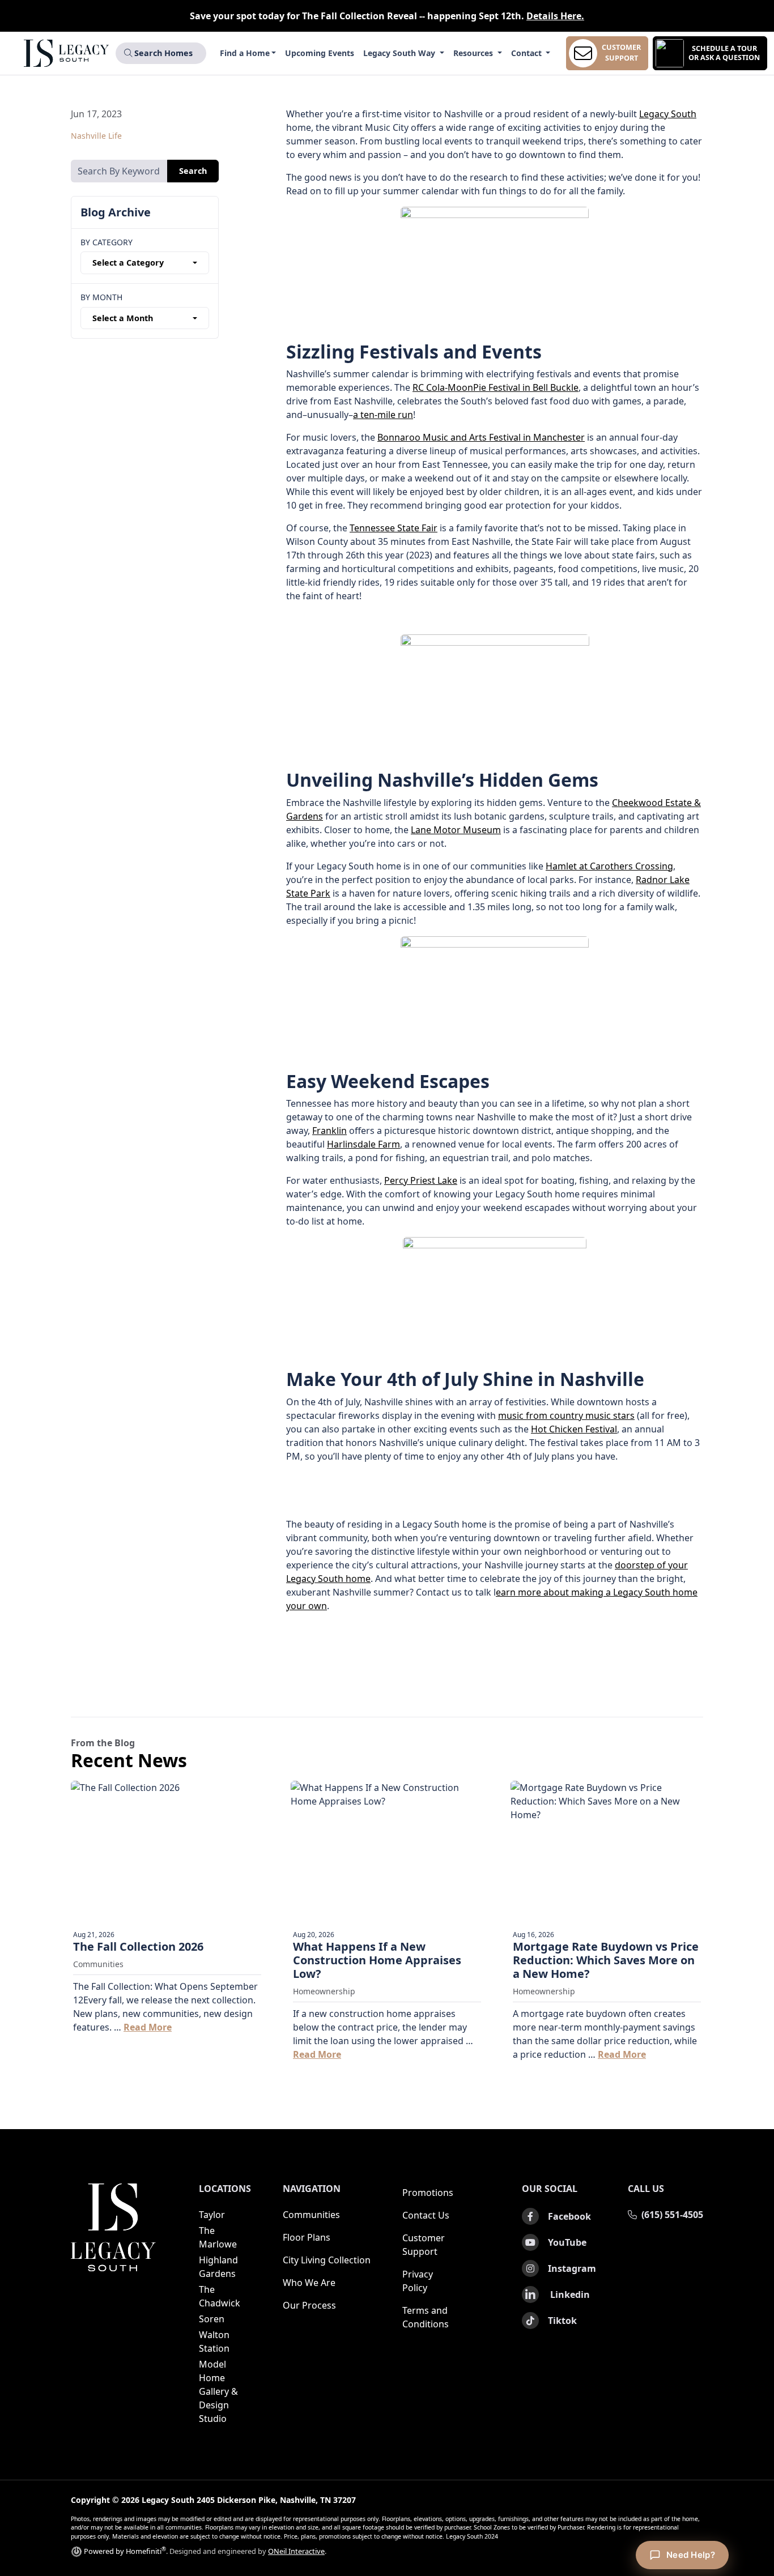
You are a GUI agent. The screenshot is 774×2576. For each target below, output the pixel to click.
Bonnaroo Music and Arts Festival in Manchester (481, 437)
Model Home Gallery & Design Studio (218, 2391)
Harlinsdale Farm (363, 1144)
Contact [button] (528, 53)
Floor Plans (307, 2237)
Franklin (329, 1131)
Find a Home (245, 53)
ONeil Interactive (296, 2551)
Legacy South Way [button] (400, 53)
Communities (311, 2215)
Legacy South (668, 114)
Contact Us (426, 2215)
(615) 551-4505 (672, 2215)
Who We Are (309, 2283)
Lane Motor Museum (456, 830)
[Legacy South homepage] (113, 2227)
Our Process (309, 2305)
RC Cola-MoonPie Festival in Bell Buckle (496, 387)
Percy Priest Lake (421, 1180)
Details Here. (555, 16)
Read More (148, 2027)
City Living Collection (327, 2260)
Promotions (428, 2193)
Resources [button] (474, 53)
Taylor (212, 2215)
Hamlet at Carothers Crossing (609, 866)
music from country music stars (566, 1415)
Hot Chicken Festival (574, 1429)
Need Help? (691, 2555)
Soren (212, 2319)
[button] (710, 53)
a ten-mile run (383, 415)
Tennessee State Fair (394, 528)
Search (193, 171)
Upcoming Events (320, 53)
